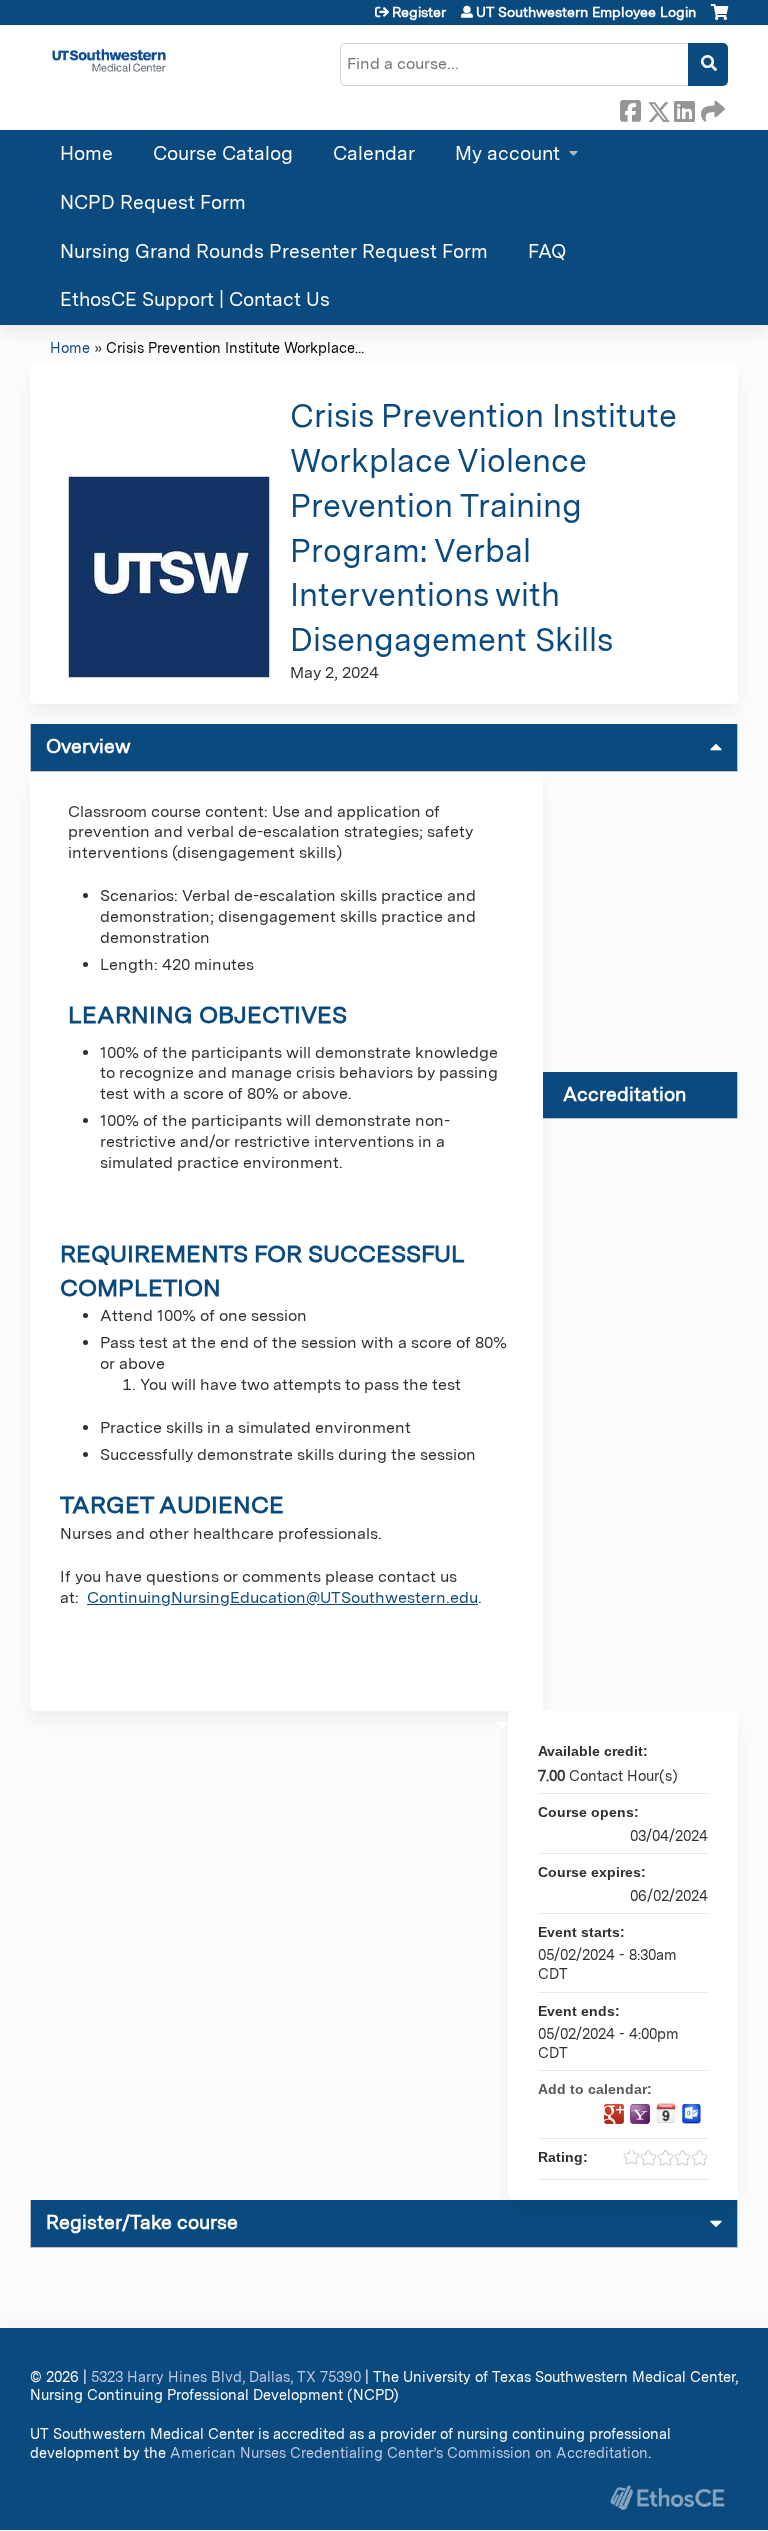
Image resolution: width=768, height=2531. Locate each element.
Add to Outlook (692, 2114)
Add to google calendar (614, 2114)
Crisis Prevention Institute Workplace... (235, 347)
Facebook (630, 108)
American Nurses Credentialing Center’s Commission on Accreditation (409, 2452)
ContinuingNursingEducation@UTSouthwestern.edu (282, 1597)
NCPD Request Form (153, 202)
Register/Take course (142, 2222)
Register (419, 12)
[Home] (109, 60)
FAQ (547, 251)
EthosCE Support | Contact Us (195, 299)
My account (507, 153)
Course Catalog (223, 153)
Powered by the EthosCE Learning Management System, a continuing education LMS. (667, 2497)
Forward (711, 108)
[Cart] (719, 19)
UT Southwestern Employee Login (586, 12)
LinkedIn (684, 108)
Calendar (374, 153)
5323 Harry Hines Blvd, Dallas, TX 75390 (226, 2376)
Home (86, 153)
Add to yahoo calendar (640, 2114)
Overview (88, 746)
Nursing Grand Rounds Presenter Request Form (274, 251)
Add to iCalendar (666, 2113)
